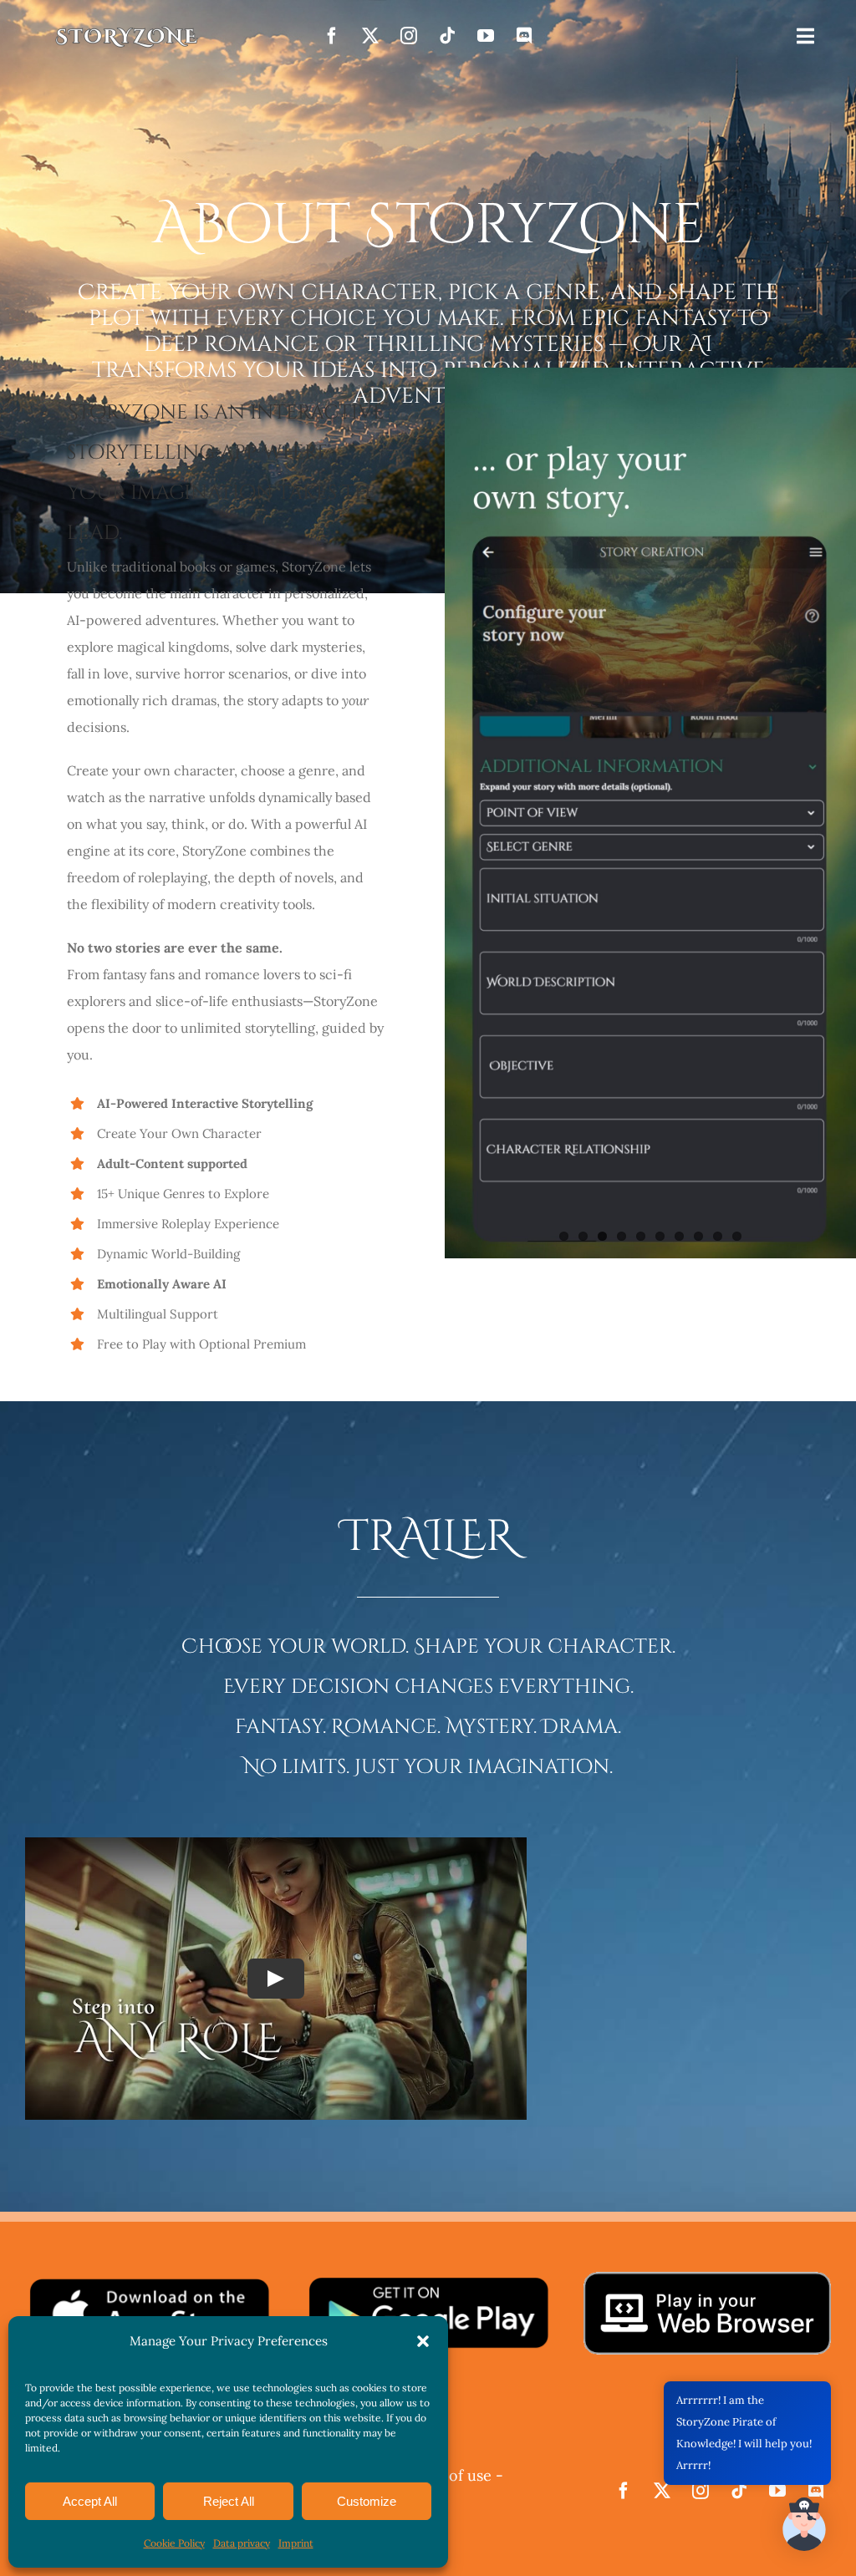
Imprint (296, 2543)
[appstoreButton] (149, 2282)
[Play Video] (276, 1979)
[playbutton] (428, 2282)
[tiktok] (447, 36)
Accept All (90, 2501)
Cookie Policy (174, 2543)
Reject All (229, 2501)
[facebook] (332, 36)
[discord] (524, 36)
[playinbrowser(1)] (707, 2279)
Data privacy (242, 2543)
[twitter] (370, 36)
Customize (367, 2501)
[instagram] (409, 36)
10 (737, 1236)
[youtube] (486, 36)
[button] (423, 2341)
